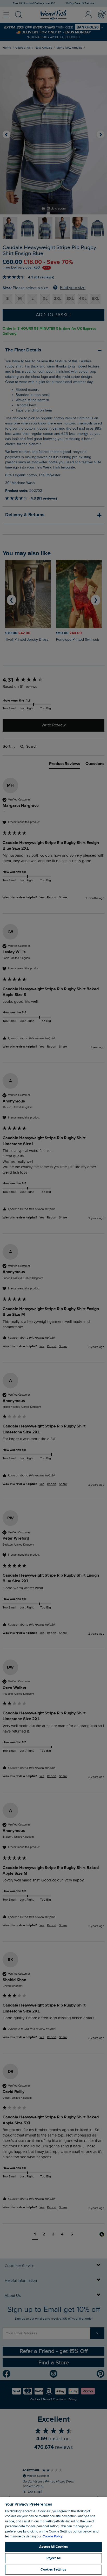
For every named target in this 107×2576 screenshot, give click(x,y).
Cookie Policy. (53, 2536)
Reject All (53, 2558)
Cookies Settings (53, 2570)
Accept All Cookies (53, 2547)
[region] (53, 2536)
